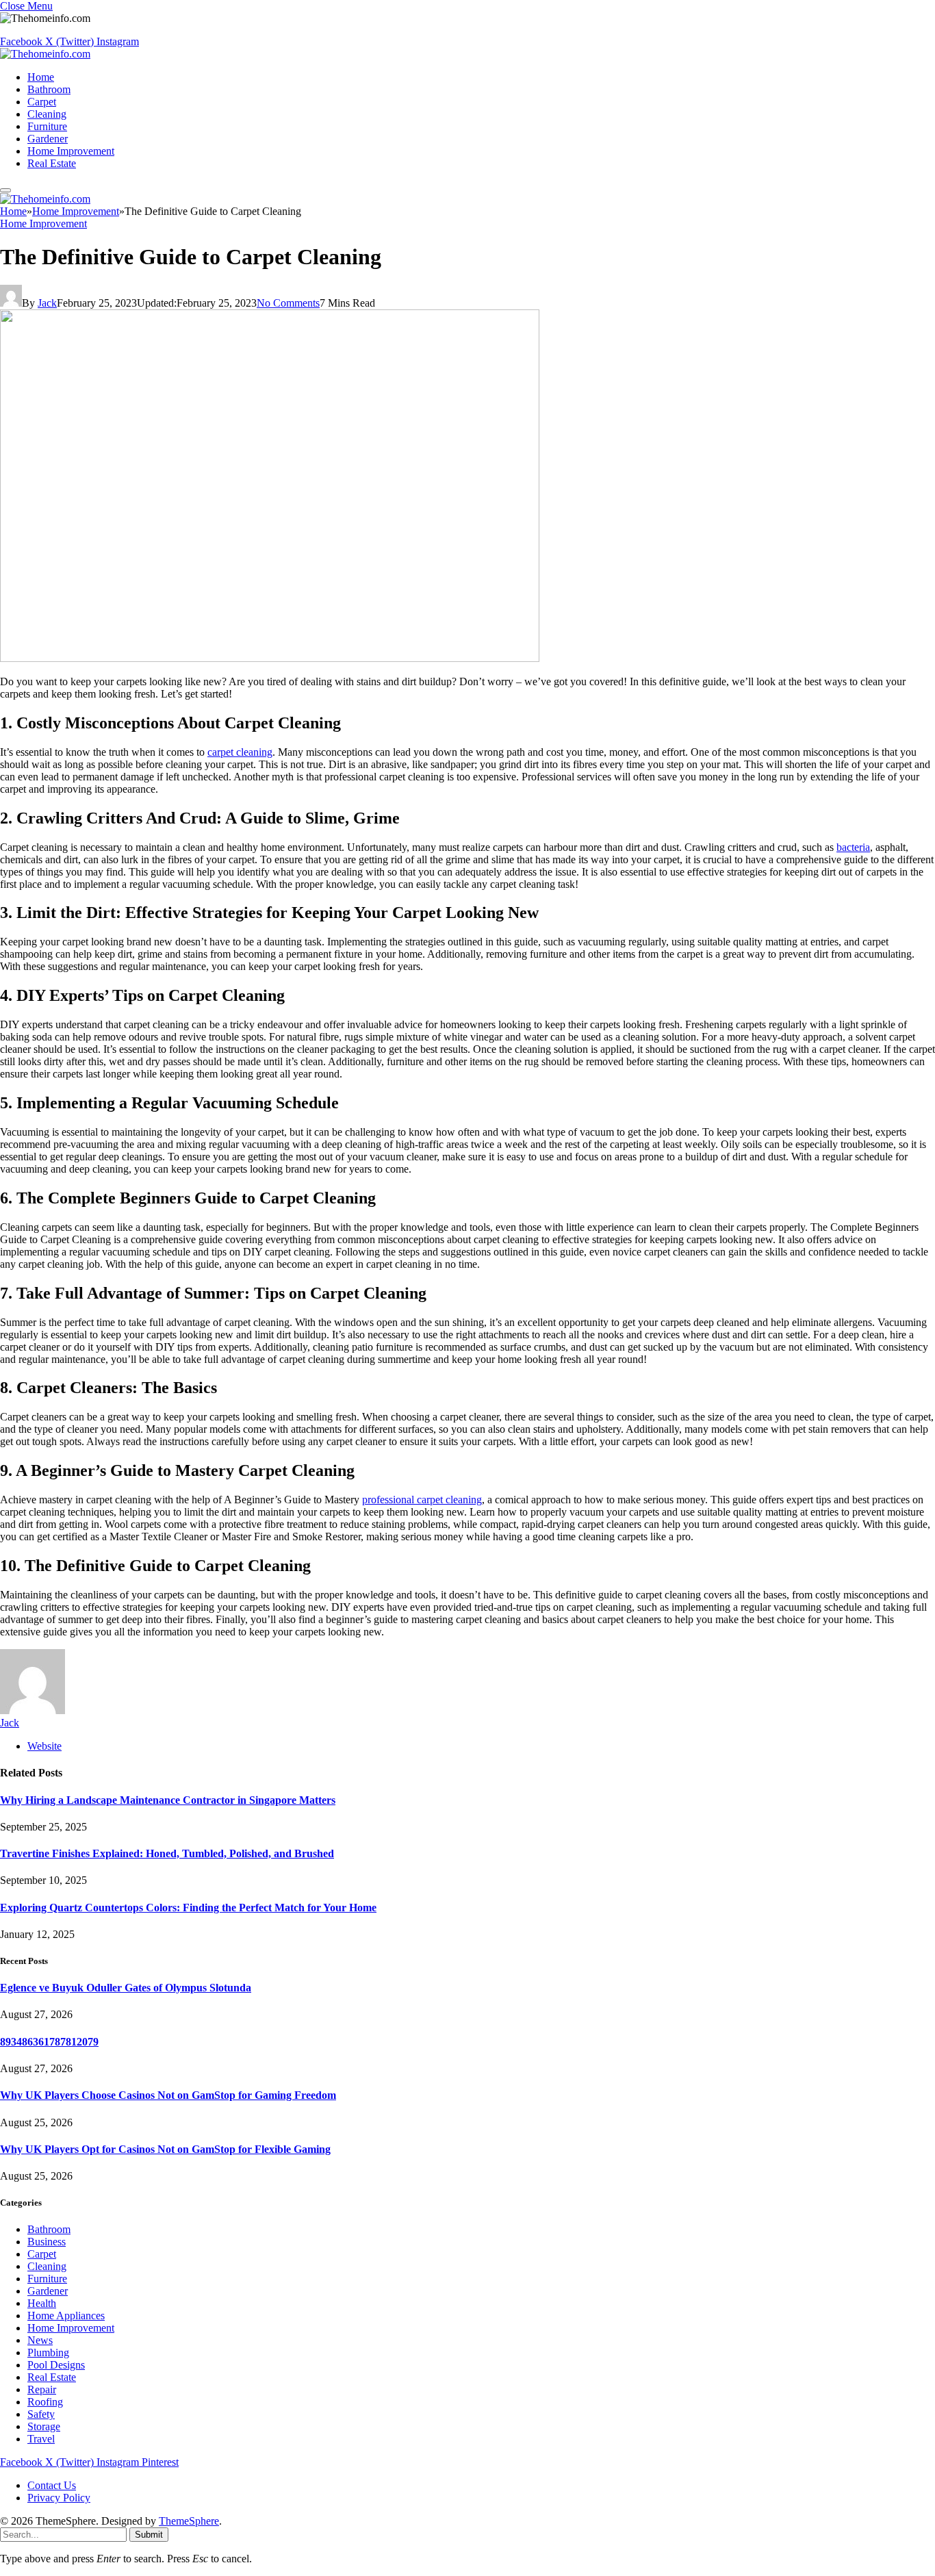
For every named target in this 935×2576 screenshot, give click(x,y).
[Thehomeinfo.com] (45, 54)
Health (42, 2303)
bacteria (853, 847)
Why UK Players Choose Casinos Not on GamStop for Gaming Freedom (168, 2095)
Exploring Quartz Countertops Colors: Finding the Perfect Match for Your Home (188, 1908)
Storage (44, 2426)
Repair (42, 2389)
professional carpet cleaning (422, 1500)
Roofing (45, 2402)
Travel (41, 2439)
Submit (149, 2535)
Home (41, 77)
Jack (47, 303)
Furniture (47, 126)
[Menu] (5, 190)
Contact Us (52, 2485)
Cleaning (47, 114)
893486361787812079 (49, 2042)
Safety (41, 2414)
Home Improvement (71, 151)
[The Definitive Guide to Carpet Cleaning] (270, 658)
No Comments (288, 303)
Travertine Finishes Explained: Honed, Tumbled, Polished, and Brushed (167, 1853)
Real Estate (52, 163)
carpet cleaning (240, 752)
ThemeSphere (189, 2521)
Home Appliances (66, 2316)
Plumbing (48, 2352)
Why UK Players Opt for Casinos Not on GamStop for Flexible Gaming (165, 2149)
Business (47, 2242)
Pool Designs (56, 2365)
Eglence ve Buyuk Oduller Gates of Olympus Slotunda (126, 1988)
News (40, 2340)
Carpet (42, 102)
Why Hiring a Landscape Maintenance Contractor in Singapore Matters (168, 1800)
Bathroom (49, 89)
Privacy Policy (59, 2498)
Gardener (48, 139)
